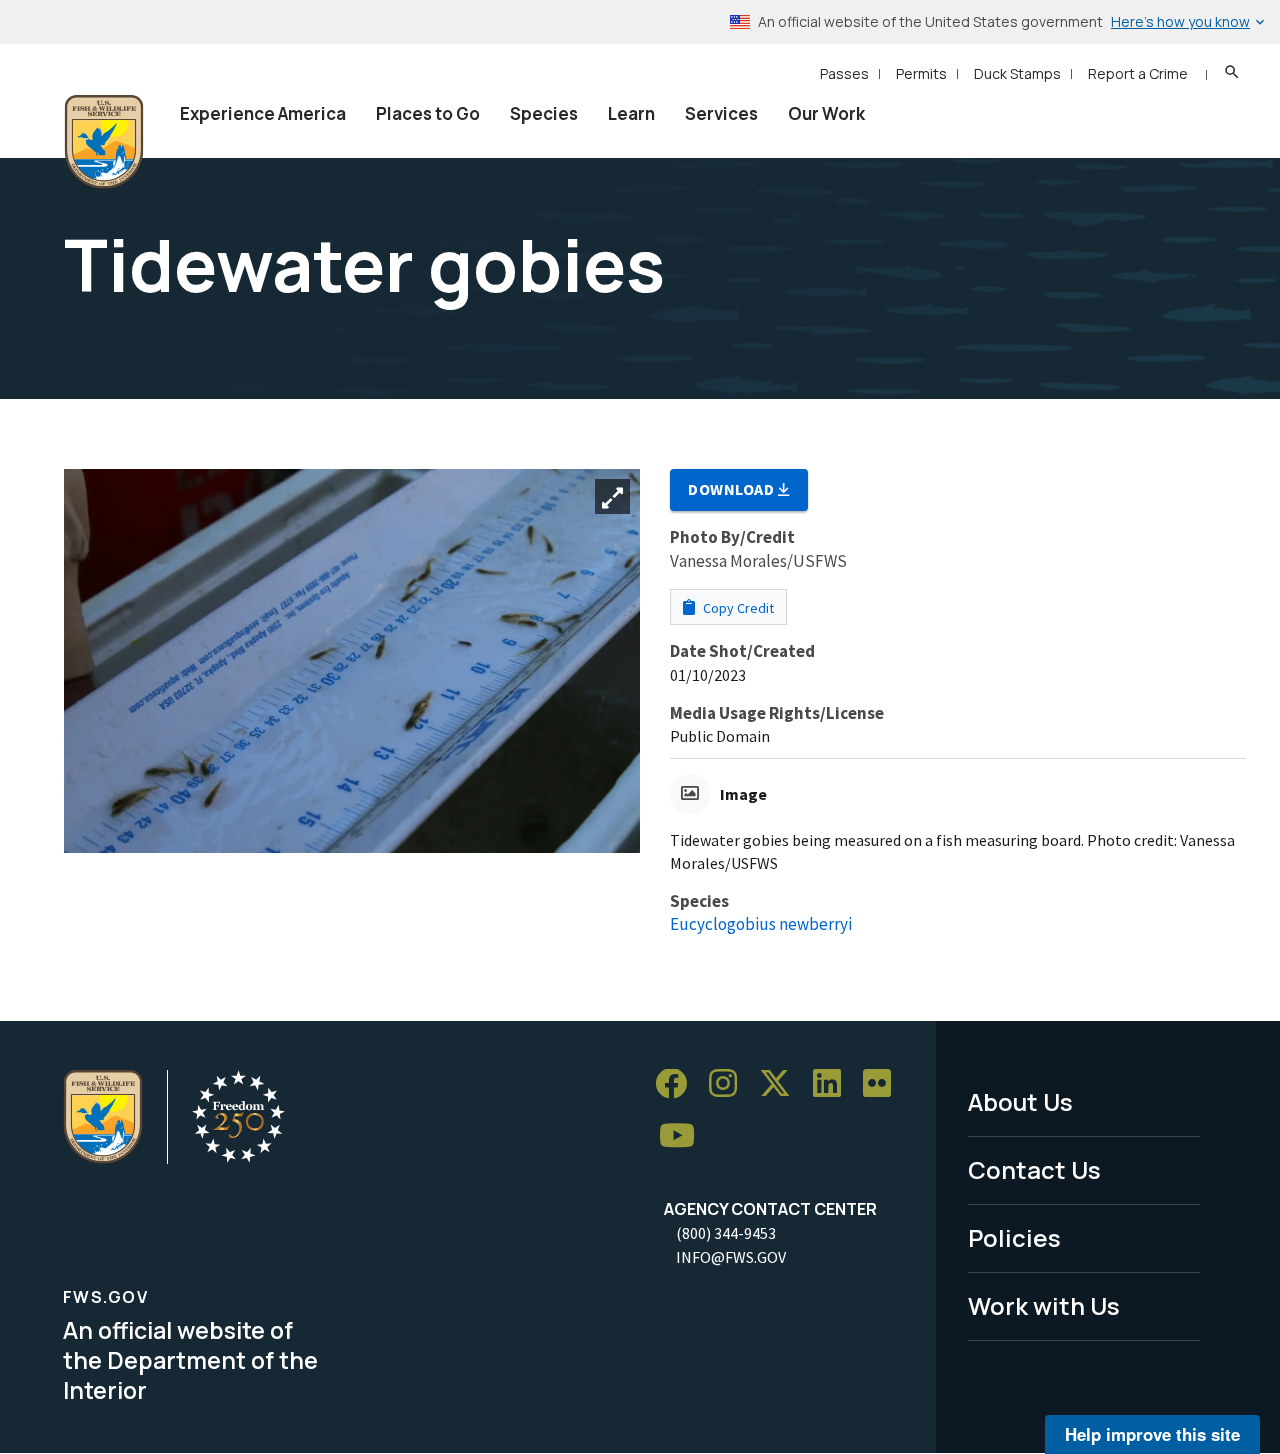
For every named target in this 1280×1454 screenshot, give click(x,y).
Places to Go (428, 113)
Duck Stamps (1017, 73)
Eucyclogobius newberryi (761, 924)
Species (544, 113)
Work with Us (1044, 1305)
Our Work (826, 113)
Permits (921, 73)
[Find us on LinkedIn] (834, 1084)
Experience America (263, 113)
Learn (631, 113)
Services (721, 113)
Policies (1014, 1237)
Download (733, 489)
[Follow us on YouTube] (684, 1136)
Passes (844, 73)
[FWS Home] (104, 142)
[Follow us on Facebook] (678, 1084)
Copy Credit (737, 608)
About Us (1020, 1101)
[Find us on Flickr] (884, 1084)
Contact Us (1034, 1169)
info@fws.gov (731, 1257)
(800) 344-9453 (726, 1233)
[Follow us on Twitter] (782, 1084)
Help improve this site (1152, 1434)
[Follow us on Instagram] (730, 1084)
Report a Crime (1138, 73)
